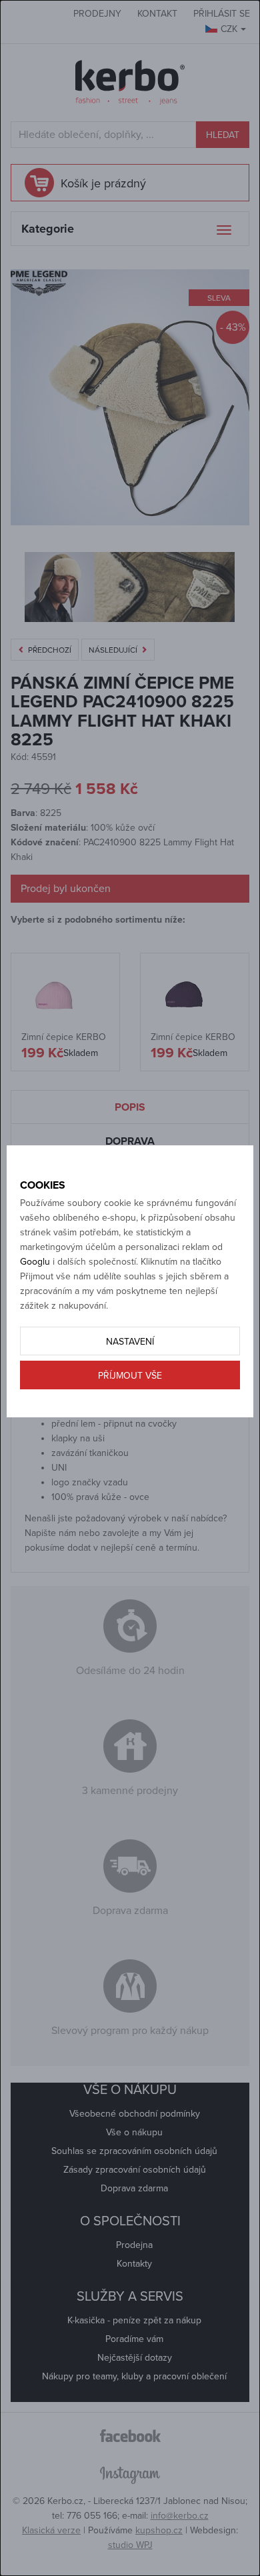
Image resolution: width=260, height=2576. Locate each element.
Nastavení (130, 1342)
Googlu (35, 1262)
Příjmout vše (130, 1376)
